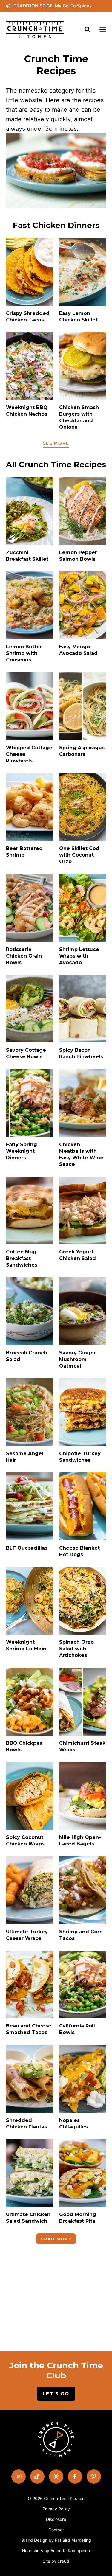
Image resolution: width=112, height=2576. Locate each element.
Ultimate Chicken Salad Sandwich (28, 2218)
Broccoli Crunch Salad (27, 1356)
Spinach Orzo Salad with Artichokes (76, 1649)
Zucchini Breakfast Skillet (27, 556)
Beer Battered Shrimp (24, 852)
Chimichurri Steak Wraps (82, 1746)
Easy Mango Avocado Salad (78, 650)
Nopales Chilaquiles (73, 2124)
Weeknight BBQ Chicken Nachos (27, 411)
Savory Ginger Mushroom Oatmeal (78, 1359)
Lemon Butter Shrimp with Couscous (24, 653)
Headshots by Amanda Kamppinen (56, 2551)
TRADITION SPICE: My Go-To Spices (53, 6)
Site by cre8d (56, 2561)
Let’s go (56, 2394)
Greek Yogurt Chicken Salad (78, 1255)
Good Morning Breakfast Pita (78, 2218)
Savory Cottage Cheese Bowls (26, 1053)
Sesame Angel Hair (25, 1457)
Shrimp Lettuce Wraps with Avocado (79, 956)
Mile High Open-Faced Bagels (80, 1841)
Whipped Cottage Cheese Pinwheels (29, 754)
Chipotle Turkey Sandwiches (80, 1457)
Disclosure (56, 2519)
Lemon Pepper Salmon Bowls (78, 556)
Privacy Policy (56, 2509)
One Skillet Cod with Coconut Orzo (79, 855)
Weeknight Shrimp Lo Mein (26, 1645)
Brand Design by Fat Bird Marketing (56, 2540)
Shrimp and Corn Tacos (81, 1935)
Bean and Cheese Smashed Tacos (29, 2029)
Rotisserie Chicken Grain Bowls (24, 956)
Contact (56, 2530)
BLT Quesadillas (27, 1548)
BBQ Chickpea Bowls (24, 1746)
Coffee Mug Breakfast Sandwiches (22, 1258)
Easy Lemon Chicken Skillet (78, 317)
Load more (56, 2239)
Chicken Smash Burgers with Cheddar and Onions (79, 417)
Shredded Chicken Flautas (26, 2124)
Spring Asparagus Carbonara (82, 751)
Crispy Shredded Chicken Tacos (28, 317)
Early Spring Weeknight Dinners (22, 1151)
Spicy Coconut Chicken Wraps (25, 1841)
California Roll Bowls (77, 2029)
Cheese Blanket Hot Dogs (79, 1551)
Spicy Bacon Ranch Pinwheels (81, 1053)
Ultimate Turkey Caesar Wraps (27, 1935)
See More (56, 443)
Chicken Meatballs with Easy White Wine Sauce (81, 1154)
